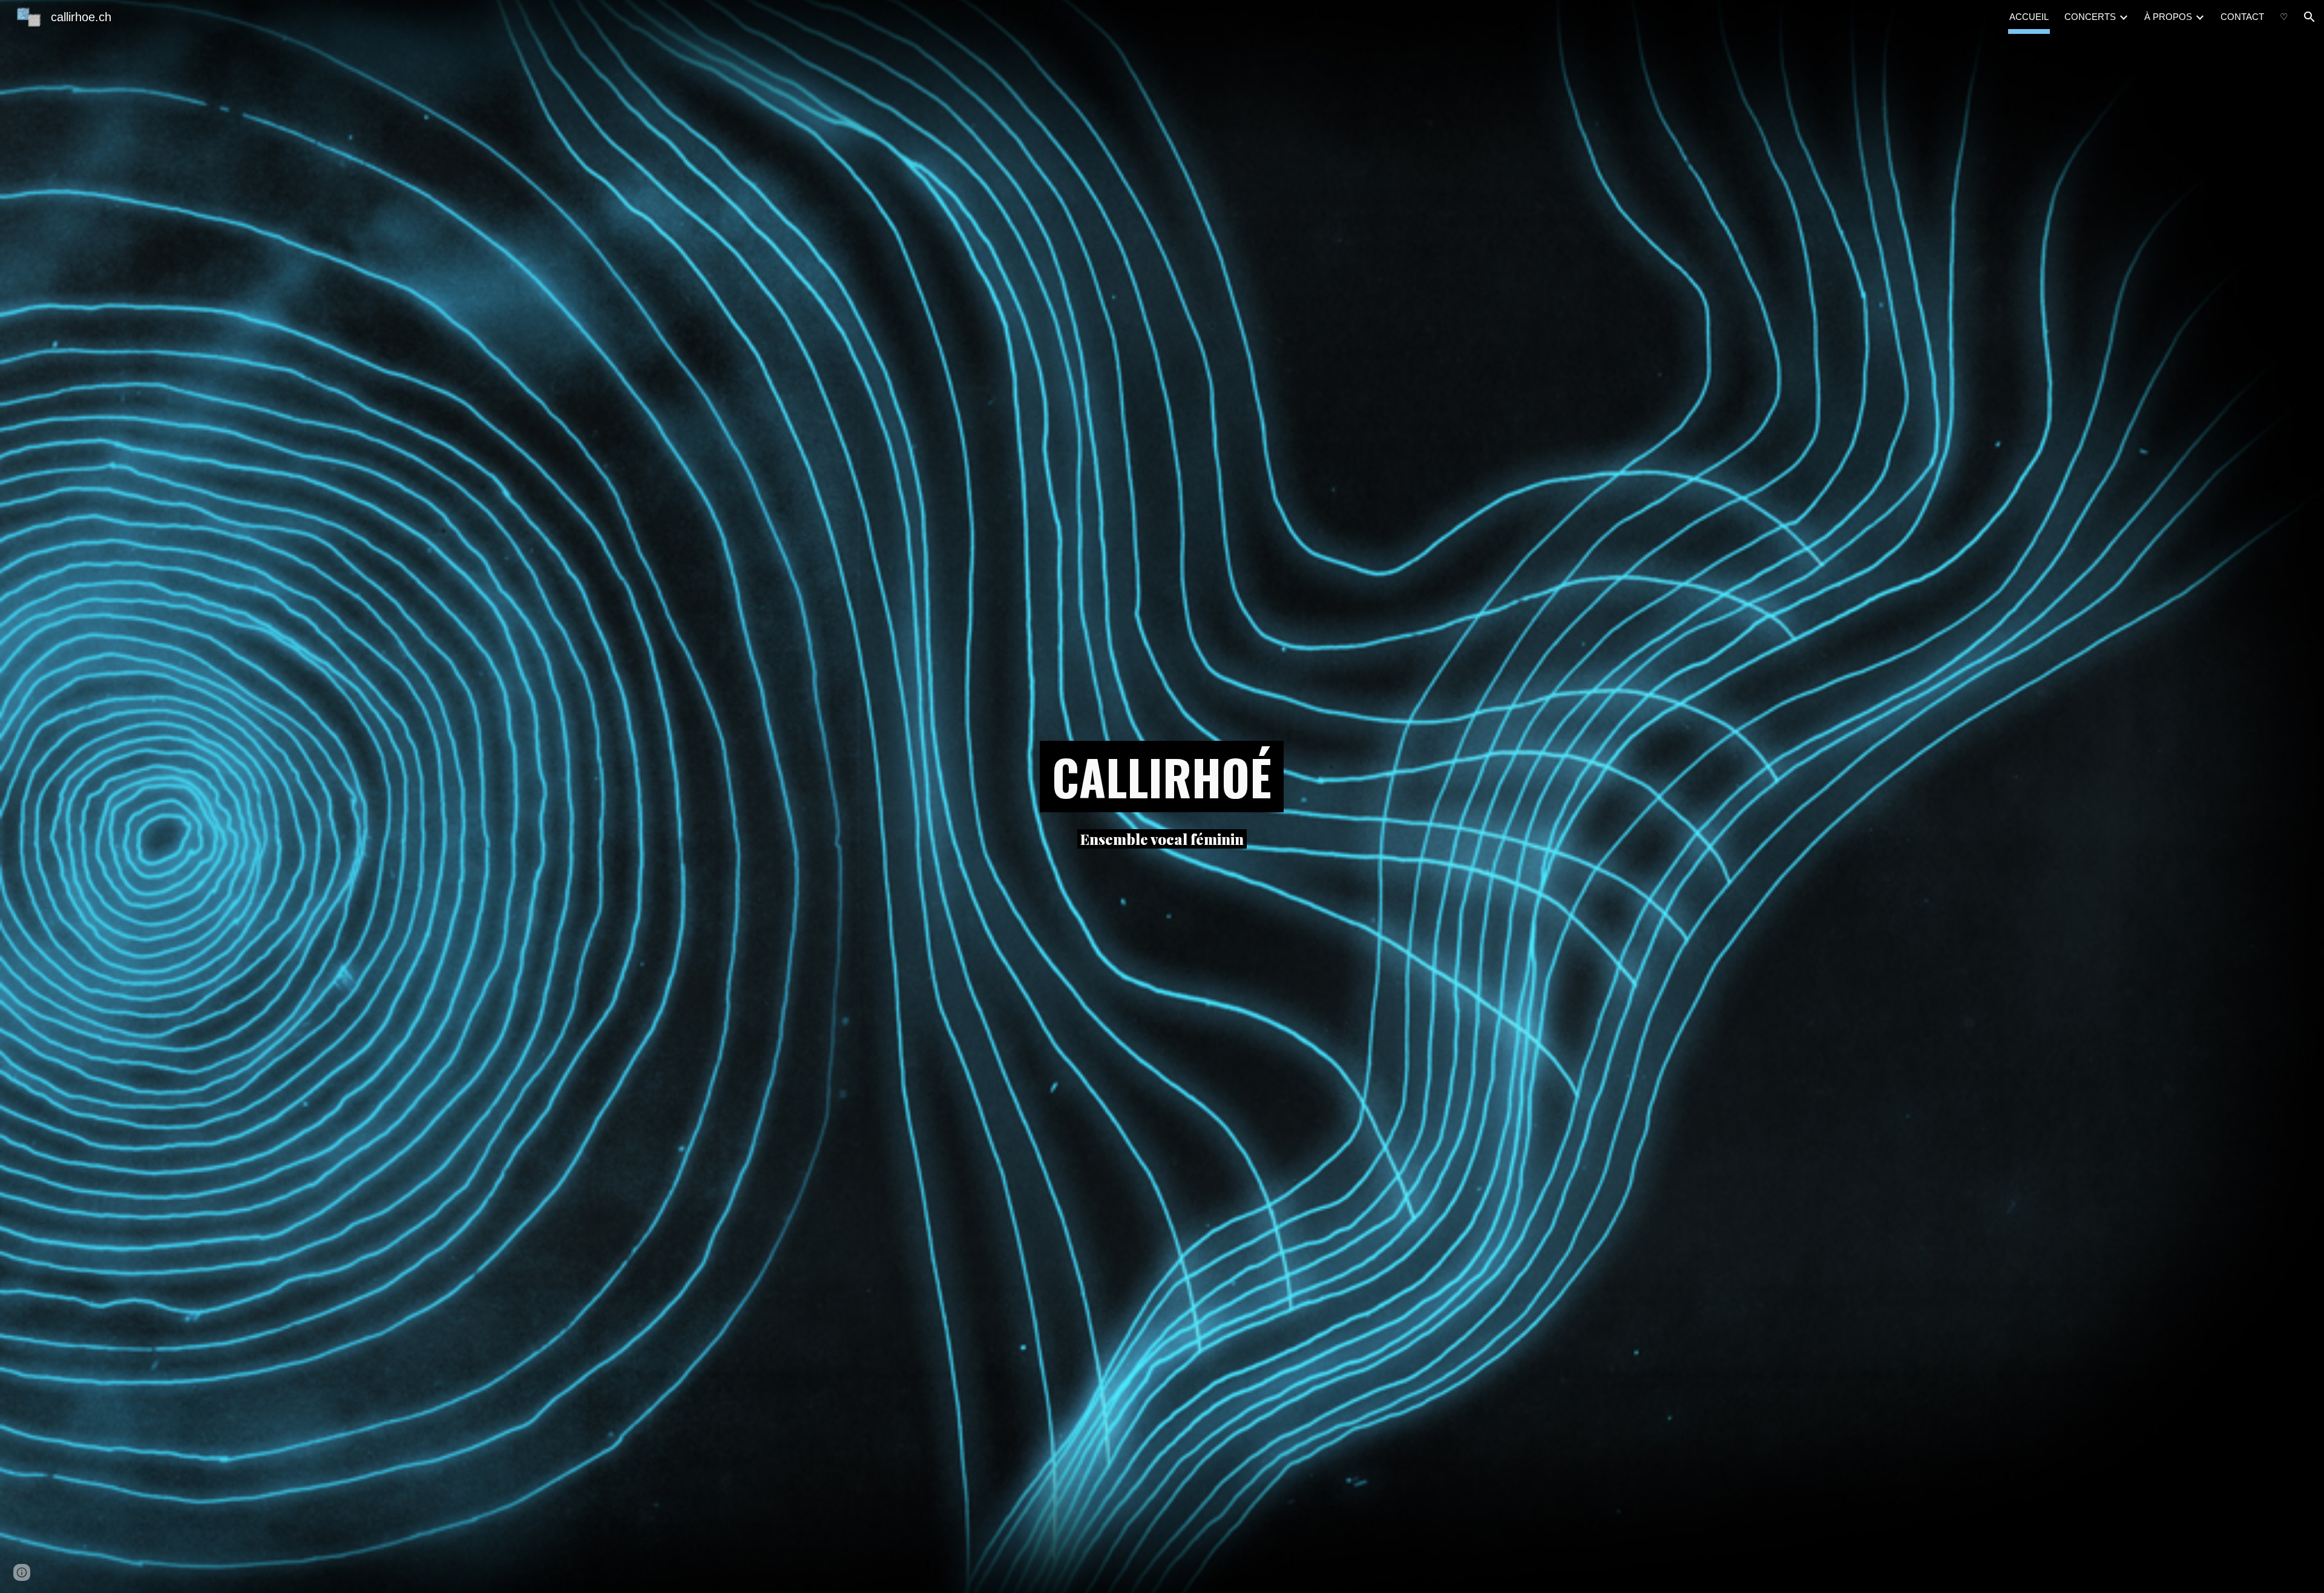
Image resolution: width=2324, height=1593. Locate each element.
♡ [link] (2284, 17)
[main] (1162, 777)
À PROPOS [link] (2168, 17)
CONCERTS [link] (2090, 17)
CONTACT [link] (2242, 17)
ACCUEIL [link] (2029, 17)
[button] (2309, 17)
